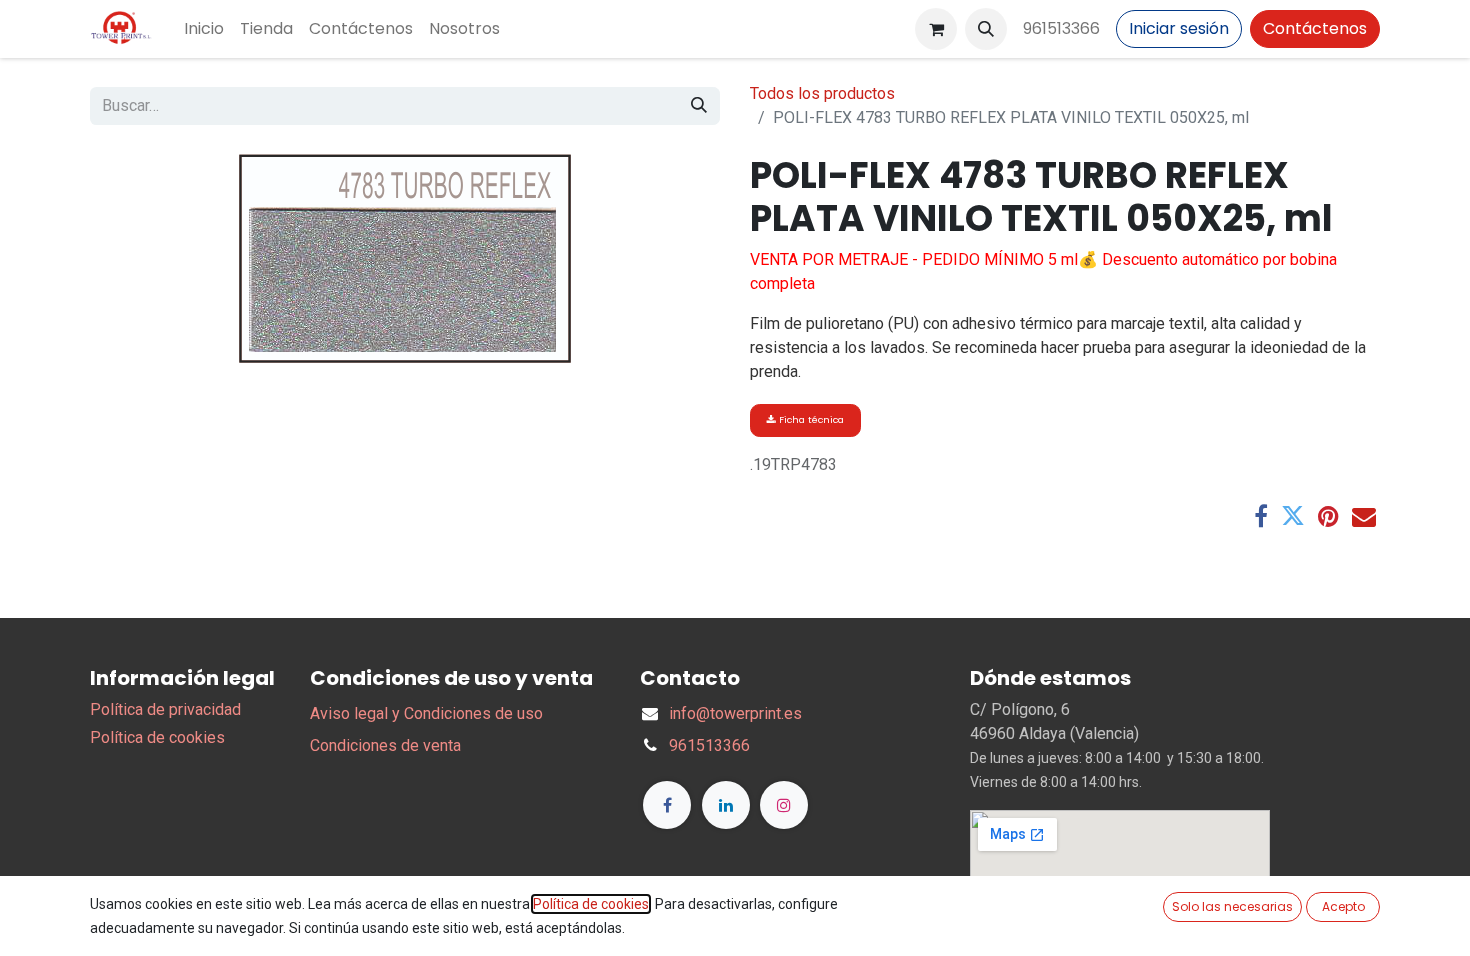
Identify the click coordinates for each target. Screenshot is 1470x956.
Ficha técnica (810, 419)
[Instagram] (784, 805)
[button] (986, 29)
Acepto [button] (1343, 906)
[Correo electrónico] (1364, 516)
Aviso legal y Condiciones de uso (426, 713)
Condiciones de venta (385, 745)
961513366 (1061, 28)
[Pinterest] (1328, 516)
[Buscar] (699, 106)
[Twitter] (1293, 516)
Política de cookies (157, 737)
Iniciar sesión (1179, 28)
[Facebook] (1261, 516)
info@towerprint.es (735, 713)
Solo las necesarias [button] (1232, 906)
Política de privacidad (165, 709)
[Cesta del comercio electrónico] (936, 29)
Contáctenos (1315, 28)
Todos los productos (822, 93)
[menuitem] (204, 29)
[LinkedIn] (726, 805)
